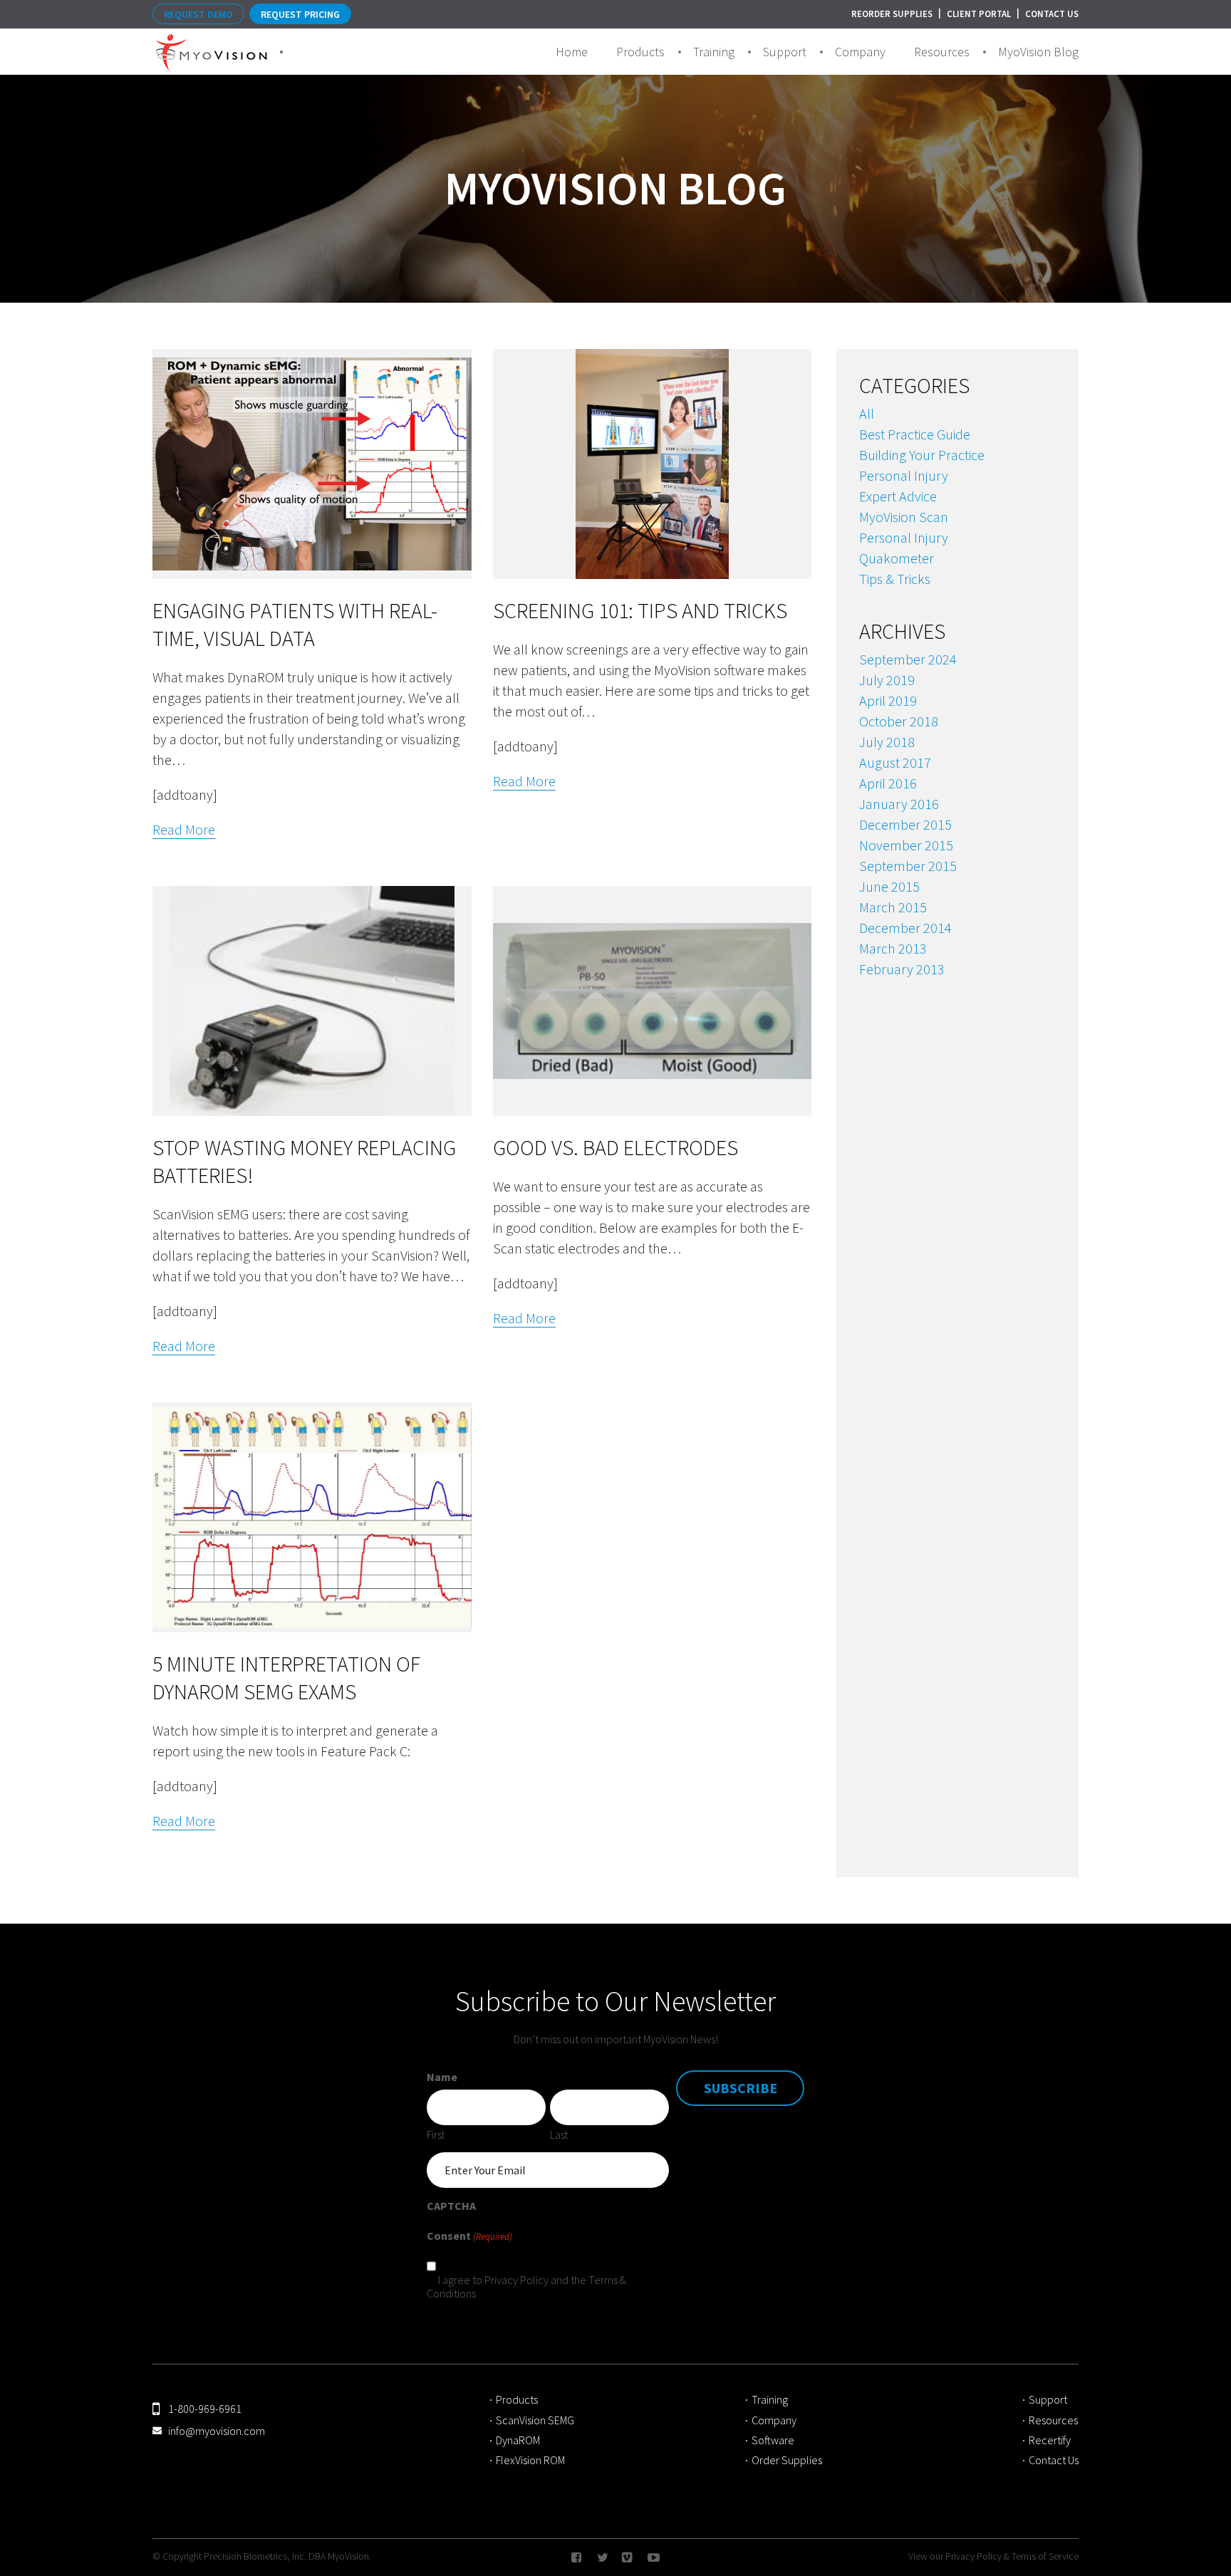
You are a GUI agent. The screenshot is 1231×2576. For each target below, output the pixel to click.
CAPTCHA (451, 2206)
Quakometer (897, 558)
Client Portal (979, 14)
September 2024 (908, 659)
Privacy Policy (973, 2556)
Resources (942, 52)
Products (640, 52)
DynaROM (518, 2440)
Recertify (1051, 2440)
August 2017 (895, 762)
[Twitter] (603, 2559)
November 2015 (906, 845)
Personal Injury (904, 475)
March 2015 (893, 907)
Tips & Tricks (895, 579)
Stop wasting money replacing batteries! (304, 1161)
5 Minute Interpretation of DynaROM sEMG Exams (286, 1678)
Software (773, 2440)
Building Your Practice (922, 455)
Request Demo (198, 14)
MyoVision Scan (904, 517)
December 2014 (905, 928)
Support (785, 52)
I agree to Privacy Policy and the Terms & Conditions (526, 2286)
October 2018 (899, 721)
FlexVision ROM (530, 2460)
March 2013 (893, 948)
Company (860, 52)
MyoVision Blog (1038, 52)
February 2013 (902, 969)
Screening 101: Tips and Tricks (640, 610)
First (436, 2134)
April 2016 (888, 783)
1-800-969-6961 (205, 2409)
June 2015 (889, 886)
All (867, 413)
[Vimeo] (628, 2559)
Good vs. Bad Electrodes (615, 1147)
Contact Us (1052, 14)
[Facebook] (577, 2559)
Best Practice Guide (915, 434)
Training (714, 52)
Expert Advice (898, 496)
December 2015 (905, 824)
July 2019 (887, 680)
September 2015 (908, 866)
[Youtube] (654, 2559)
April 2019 (888, 700)
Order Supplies (787, 2460)
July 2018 (887, 742)
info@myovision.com (217, 2431)
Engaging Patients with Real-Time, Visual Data (295, 624)
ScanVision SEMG (535, 2420)
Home (572, 52)
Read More (184, 830)
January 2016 (899, 804)
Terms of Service (1045, 2556)
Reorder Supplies (892, 14)
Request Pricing (300, 14)
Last (559, 2134)
